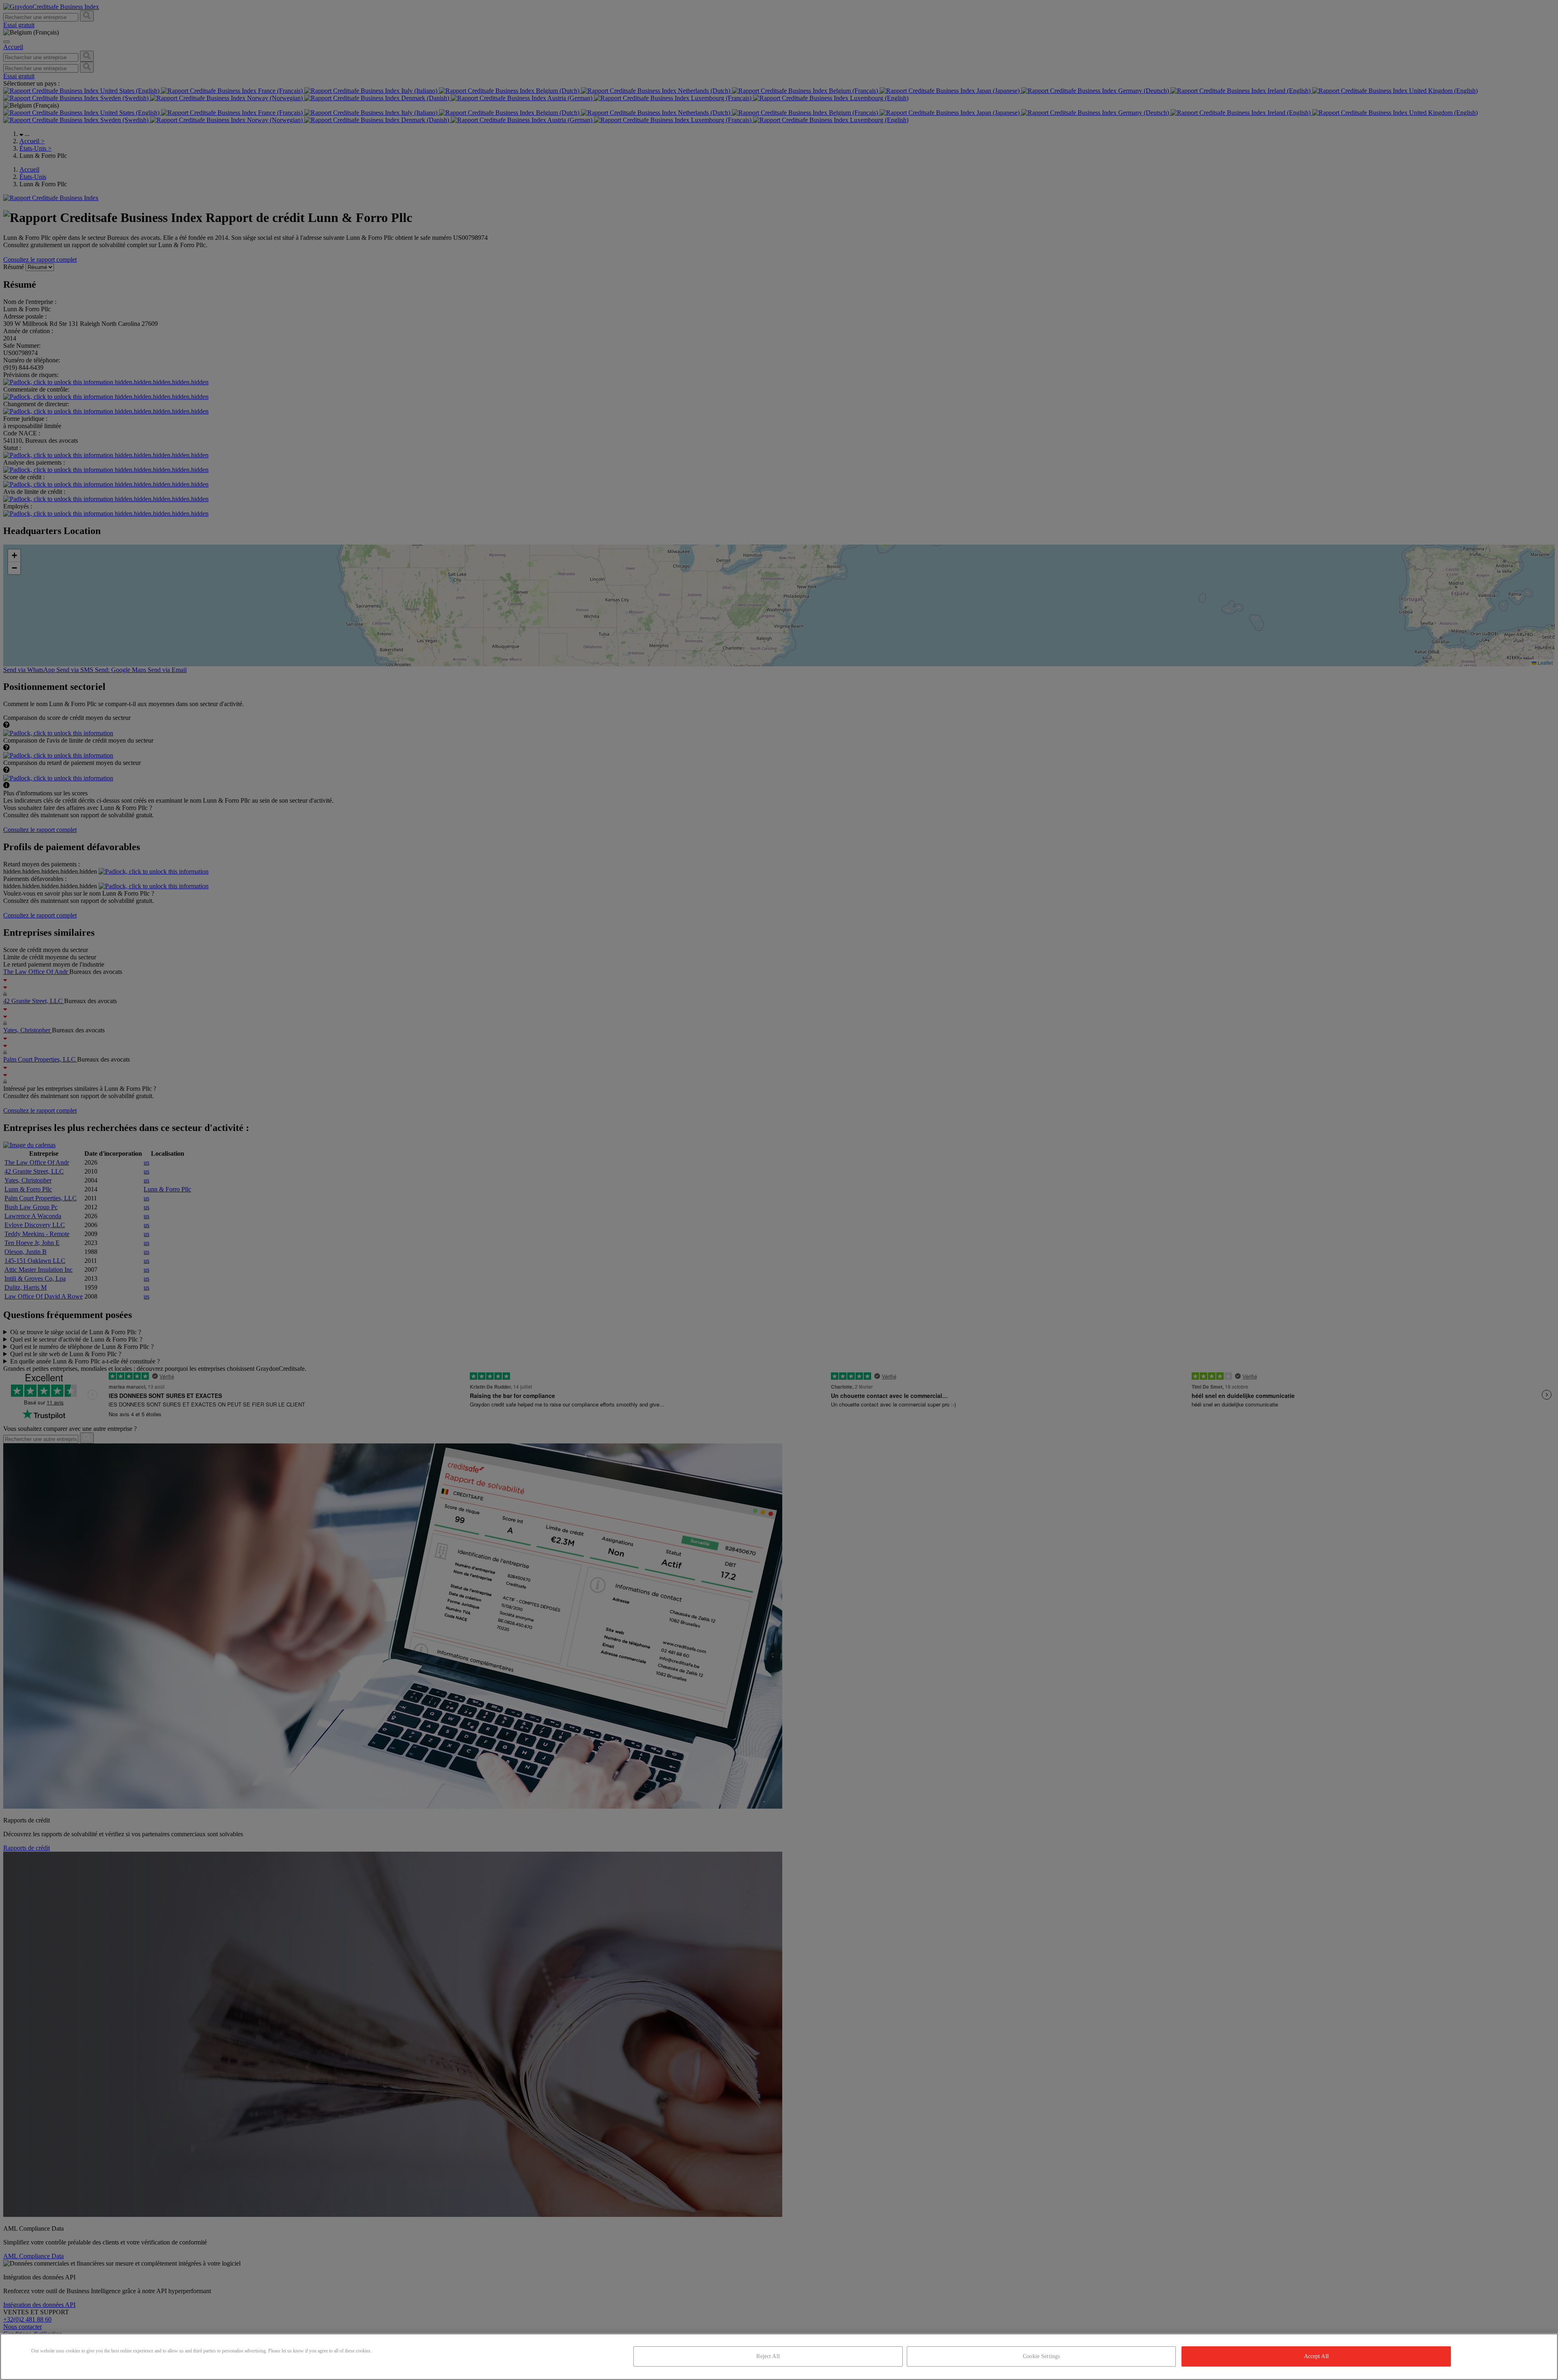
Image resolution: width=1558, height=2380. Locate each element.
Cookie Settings (1041, 2356)
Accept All (1316, 2356)
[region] (779, 2357)
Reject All (768, 2356)
